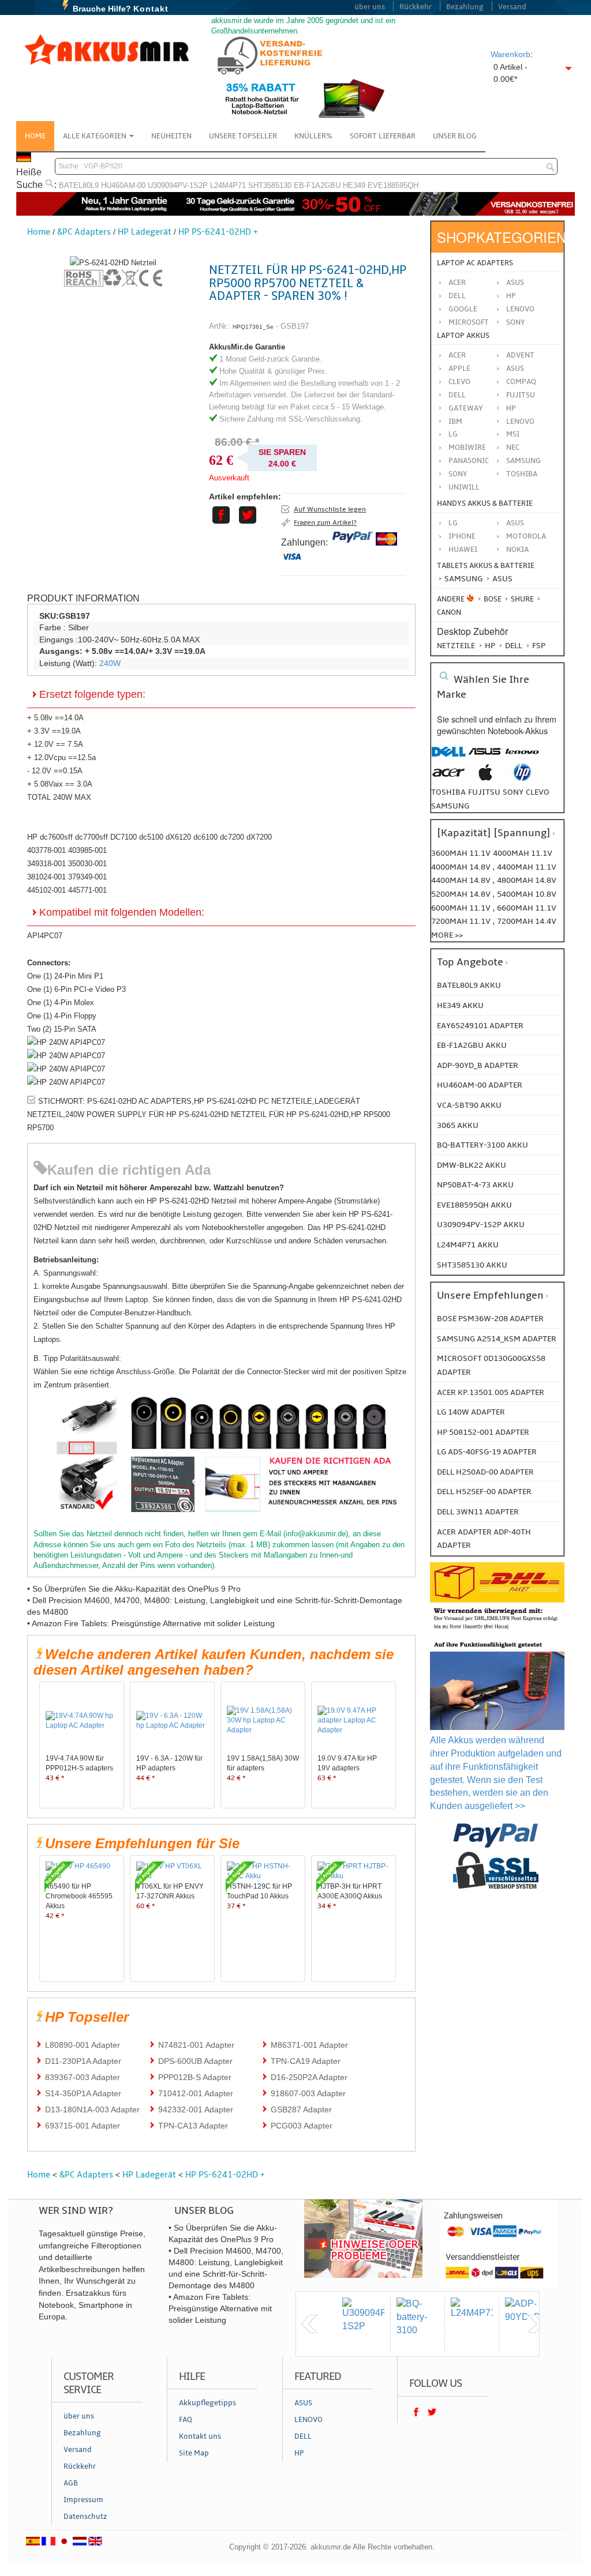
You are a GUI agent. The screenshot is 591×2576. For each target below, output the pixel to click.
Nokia (517, 550)
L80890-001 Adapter (83, 2045)
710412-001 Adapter (196, 2093)
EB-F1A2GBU (317, 185)
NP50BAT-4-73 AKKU (475, 1185)
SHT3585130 (270, 185)
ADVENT (520, 355)
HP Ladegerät (145, 232)
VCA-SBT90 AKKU (469, 1105)
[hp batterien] (522, 778)
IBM (455, 422)
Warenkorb (510, 54)
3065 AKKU (458, 1125)
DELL (457, 395)
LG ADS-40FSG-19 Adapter (487, 1452)
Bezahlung (465, 7)
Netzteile (456, 646)
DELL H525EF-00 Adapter (484, 1492)
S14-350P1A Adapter (83, 2093)
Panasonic (469, 461)
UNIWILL (464, 487)
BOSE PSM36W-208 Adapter (490, 1319)
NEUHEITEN (171, 136)
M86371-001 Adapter (309, 2045)
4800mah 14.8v (527, 880)
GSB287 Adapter (301, 2109)
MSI (513, 434)
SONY (458, 474)
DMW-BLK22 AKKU (472, 1165)
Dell (457, 296)
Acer (457, 283)
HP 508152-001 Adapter (483, 1432)
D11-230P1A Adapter (83, 2061)
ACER (457, 355)
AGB (71, 2483)
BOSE (493, 599)
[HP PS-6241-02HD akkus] (113, 263)
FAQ (186, 2420)
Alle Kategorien (96, 136)
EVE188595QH (393, 185)
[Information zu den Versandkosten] (497, 1630)
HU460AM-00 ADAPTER (480, 1085)
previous (309, 2324)
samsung (450, 806)
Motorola (526, 536)
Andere (451, 599)
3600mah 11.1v (461, 853)
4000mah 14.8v (462, 867)
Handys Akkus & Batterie (485, 503)
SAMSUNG (523, 461)
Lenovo (520, 309)
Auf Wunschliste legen (330, 509)
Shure (521, 599)
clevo (538, 792)
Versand (512, 7)
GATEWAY (466, 408)
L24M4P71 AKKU (468, 1245)
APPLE (459, 368)
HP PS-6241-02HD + (218, 232)
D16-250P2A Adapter (309, 2077)
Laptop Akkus (463, 336)
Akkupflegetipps (207, 2403)
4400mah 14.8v (462, 880)
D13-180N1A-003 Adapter (92, 2109)
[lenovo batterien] (522, 757)
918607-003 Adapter (308, 2093)
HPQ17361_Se (253, 327)
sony (513, 792)
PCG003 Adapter (302, 2126)
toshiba (448, 792)
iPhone (462, 536)
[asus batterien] (485, 757)
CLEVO (459, 382)
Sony (516, 322)
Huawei (463, 550)
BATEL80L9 (79, 185)
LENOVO (520, 422)
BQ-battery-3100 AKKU (482, 1145)
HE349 (354, 185)
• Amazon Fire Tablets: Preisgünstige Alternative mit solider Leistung (151, 1623)
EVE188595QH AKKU (474, 1205)
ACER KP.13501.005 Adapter (491, 1392)
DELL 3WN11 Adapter (478, 1512)
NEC (513, 447)
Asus (515, 283)
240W (110, 663)
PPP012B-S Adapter (195, 2077)
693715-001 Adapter (83, 2126)
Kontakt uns (200, 2436)
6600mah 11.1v (527, 908)
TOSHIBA (522, 474)
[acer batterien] (448, 778)
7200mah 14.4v (527, 921)
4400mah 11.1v (527, 867)
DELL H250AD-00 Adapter (485, 1472)
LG (453, 434)
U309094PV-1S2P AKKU (481, 1225)
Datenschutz (85, 2517)
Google (463, 309)
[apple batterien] (485, 778)
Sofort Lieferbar (383, 136)
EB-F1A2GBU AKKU (472, 1045)
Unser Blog (455, 136)
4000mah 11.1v (523, 853)
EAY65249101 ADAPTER (480, 1026)
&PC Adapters (84, 232)
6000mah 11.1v (462, 908)
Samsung (463, 579)
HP (511, 296)
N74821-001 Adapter (196, 2045)
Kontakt (151, 9)
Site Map (194, 2453)
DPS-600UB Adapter (195, 2061)
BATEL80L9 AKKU (469, 985)
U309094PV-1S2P (178, 185)
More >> (447, 935)
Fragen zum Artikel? (325, 522)
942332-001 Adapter (196, 2109)
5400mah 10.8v (527, 894)
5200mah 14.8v (462, 894)
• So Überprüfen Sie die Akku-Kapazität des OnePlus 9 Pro (134, 1589)
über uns (370, 7)
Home (35, 136)
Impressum (83, 2500)
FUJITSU (521, 395)
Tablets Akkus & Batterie (486, 566)
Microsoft (469, 322)
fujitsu (484, 792)
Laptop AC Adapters (475, 263)
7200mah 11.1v (462, 921)
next (536, 2324)
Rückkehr (416, 7)
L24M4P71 (228, 185)
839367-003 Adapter (83, 2077)
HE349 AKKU (460, 1005)
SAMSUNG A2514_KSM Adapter (497, 1339)
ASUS (515, 368)
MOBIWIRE (467, 447)
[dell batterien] (448, 757)
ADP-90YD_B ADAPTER (478, 1065)
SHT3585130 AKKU (472, 1265)
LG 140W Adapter (471, 1412)
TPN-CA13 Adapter (193, 2126)
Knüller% (313, 136)
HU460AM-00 (123, 185)
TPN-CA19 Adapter (306, 2061)
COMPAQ (521, 382)
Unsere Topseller (243, 136)
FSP (538, 646)
